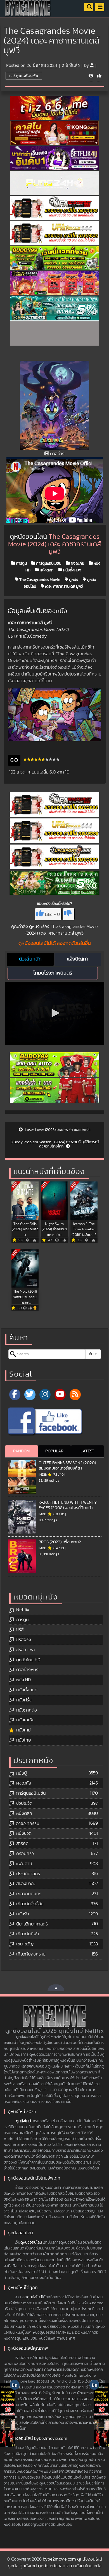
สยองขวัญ (26, 1884)
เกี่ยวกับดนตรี (29, 1894)
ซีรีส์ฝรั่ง (24, 1640)
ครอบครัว (25, 1854)
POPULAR (54, 1451)
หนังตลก (46, 570)
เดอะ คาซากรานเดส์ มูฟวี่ (64, 586)
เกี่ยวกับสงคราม (31, 1954)
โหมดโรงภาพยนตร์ (53, 973)
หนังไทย (23, 1740)
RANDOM (21, 1451)
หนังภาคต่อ (27, 1710)
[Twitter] (30, 1395)
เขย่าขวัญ (25, 1944)
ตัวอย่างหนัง (27, 1670)
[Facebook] (15, 1395)
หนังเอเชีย (25, 1720)
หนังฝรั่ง (24, 1700)
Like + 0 (52, 914)
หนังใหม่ (23, 1730)
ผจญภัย (77, 563)
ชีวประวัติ (24, 1803)
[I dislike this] (69, 914)
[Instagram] (45, 1395)
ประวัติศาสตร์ (28, 1874)
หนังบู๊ (22, 1773)
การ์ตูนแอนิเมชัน (24, 76)
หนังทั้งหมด (72, 570)
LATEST (87, 1451)
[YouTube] (60, 1395)
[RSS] (75, 1395)
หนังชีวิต (24, 1833)
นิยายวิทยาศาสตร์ (32, 1924)
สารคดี (22, 1843)
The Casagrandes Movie (39, 579)
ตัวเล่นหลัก (30, 959)
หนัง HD (23, 1680)
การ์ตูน (21, 563)
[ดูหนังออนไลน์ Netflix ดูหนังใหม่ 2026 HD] (28, 13)
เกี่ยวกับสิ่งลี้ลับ (30, 1904)
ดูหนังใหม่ (23, 2121)
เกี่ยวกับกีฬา (28, 1934)
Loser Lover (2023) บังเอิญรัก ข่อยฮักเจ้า (57, 1130)
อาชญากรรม (28, 1824)
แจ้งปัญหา (78, 959)
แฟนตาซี (24, 1864)
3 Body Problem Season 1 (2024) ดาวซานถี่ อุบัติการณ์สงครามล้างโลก (55, 1144)
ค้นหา (93, 1354)
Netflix (23, 1610)
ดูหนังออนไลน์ (31, 2242)
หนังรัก (23, 1914)
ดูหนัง (73, 579)
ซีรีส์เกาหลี (25, 1650)
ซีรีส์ (20, 1630)
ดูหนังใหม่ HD (28, 1660)
